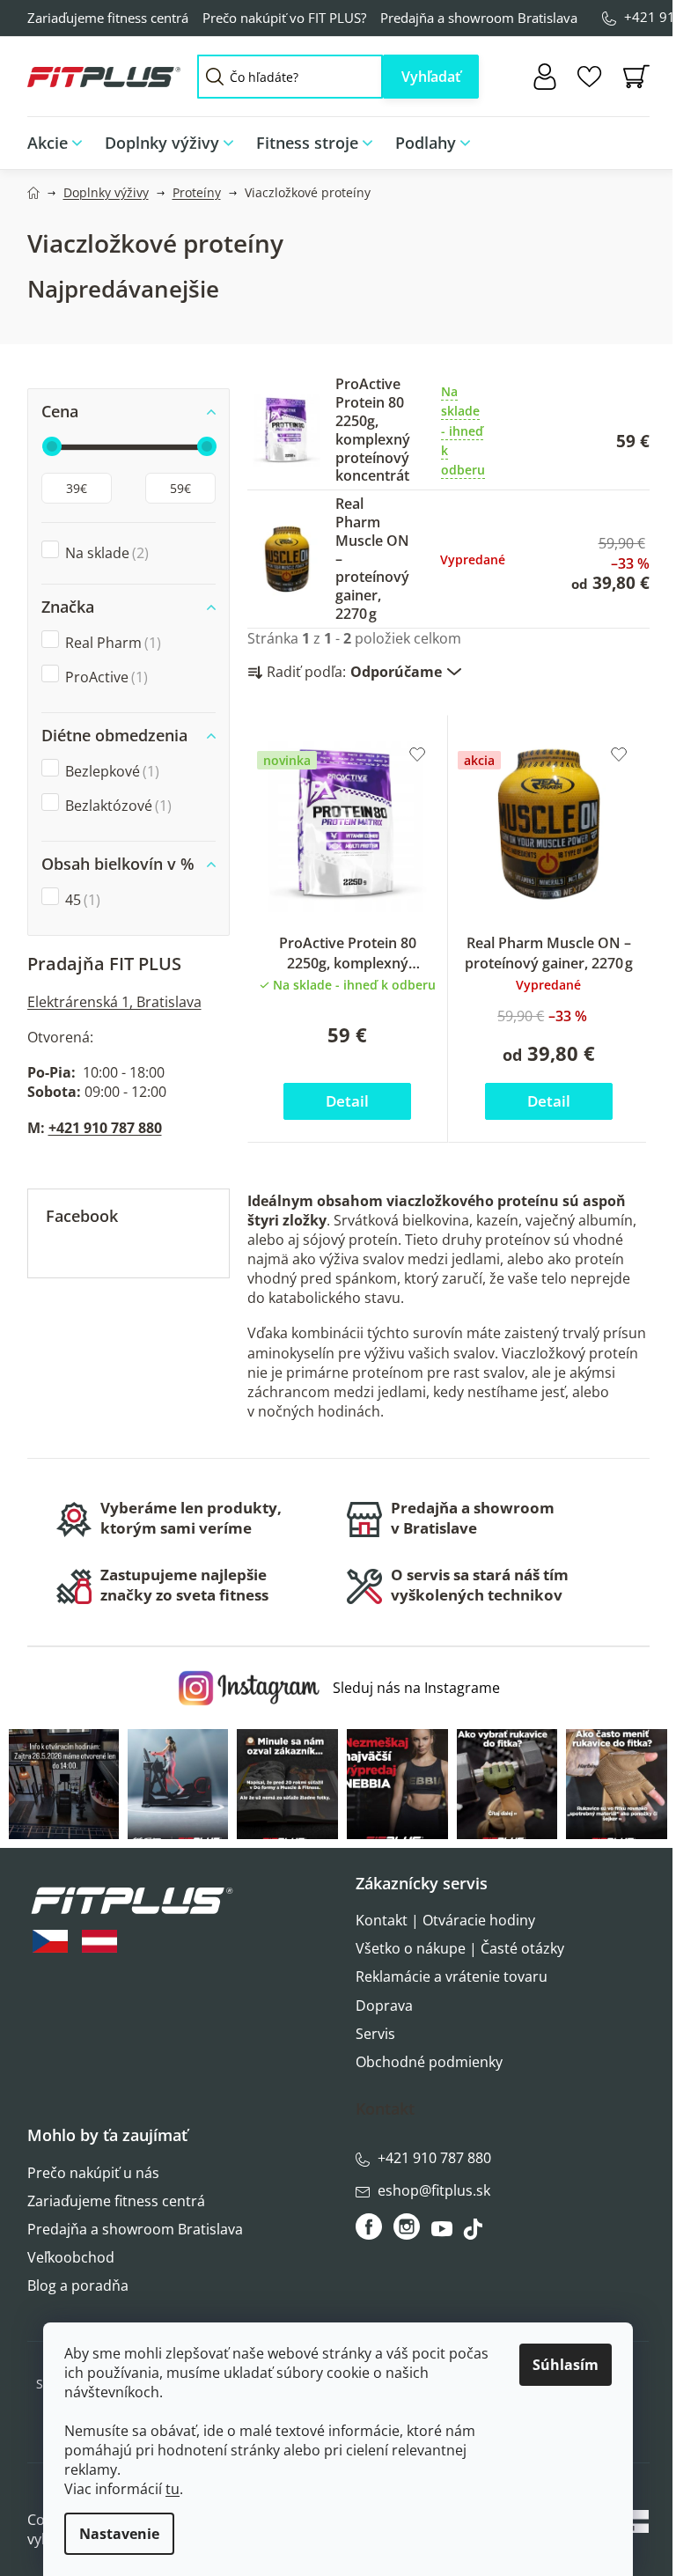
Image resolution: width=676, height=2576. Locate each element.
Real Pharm (111, 643)
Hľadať (431, 77)
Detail (347, 1101)
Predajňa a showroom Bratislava (479, 18)
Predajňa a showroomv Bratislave (473, 1518)
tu (173, 2489)
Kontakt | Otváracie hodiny (445, 1920)
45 (81, 900)
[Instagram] (407, 2226)
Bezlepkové (110, 771)
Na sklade (105, 553)
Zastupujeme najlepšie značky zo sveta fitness (184, 1585)
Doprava (384, 2006)
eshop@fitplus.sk (434, 2190)
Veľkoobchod (71, 2257)
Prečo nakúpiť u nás (93, 2173)
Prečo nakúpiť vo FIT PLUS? (284, 18)
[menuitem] (60, 143)
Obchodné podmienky (429, 2062)
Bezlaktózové (116, 806)
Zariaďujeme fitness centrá (108, 18)
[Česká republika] (50, 1942)
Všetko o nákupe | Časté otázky (460, 1948)
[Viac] (624, 138)
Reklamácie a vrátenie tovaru (452, 1976)
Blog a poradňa (78, 2285)
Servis (375, 2034)
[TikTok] (475, 2234)
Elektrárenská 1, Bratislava (114, 1002)
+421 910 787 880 (105, 1128)
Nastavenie (119, 2534)
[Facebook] (370, 2226)
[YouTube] (444, 2234)
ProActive (104, 677)
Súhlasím (566, 2365)
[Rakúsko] (99, 1942)
